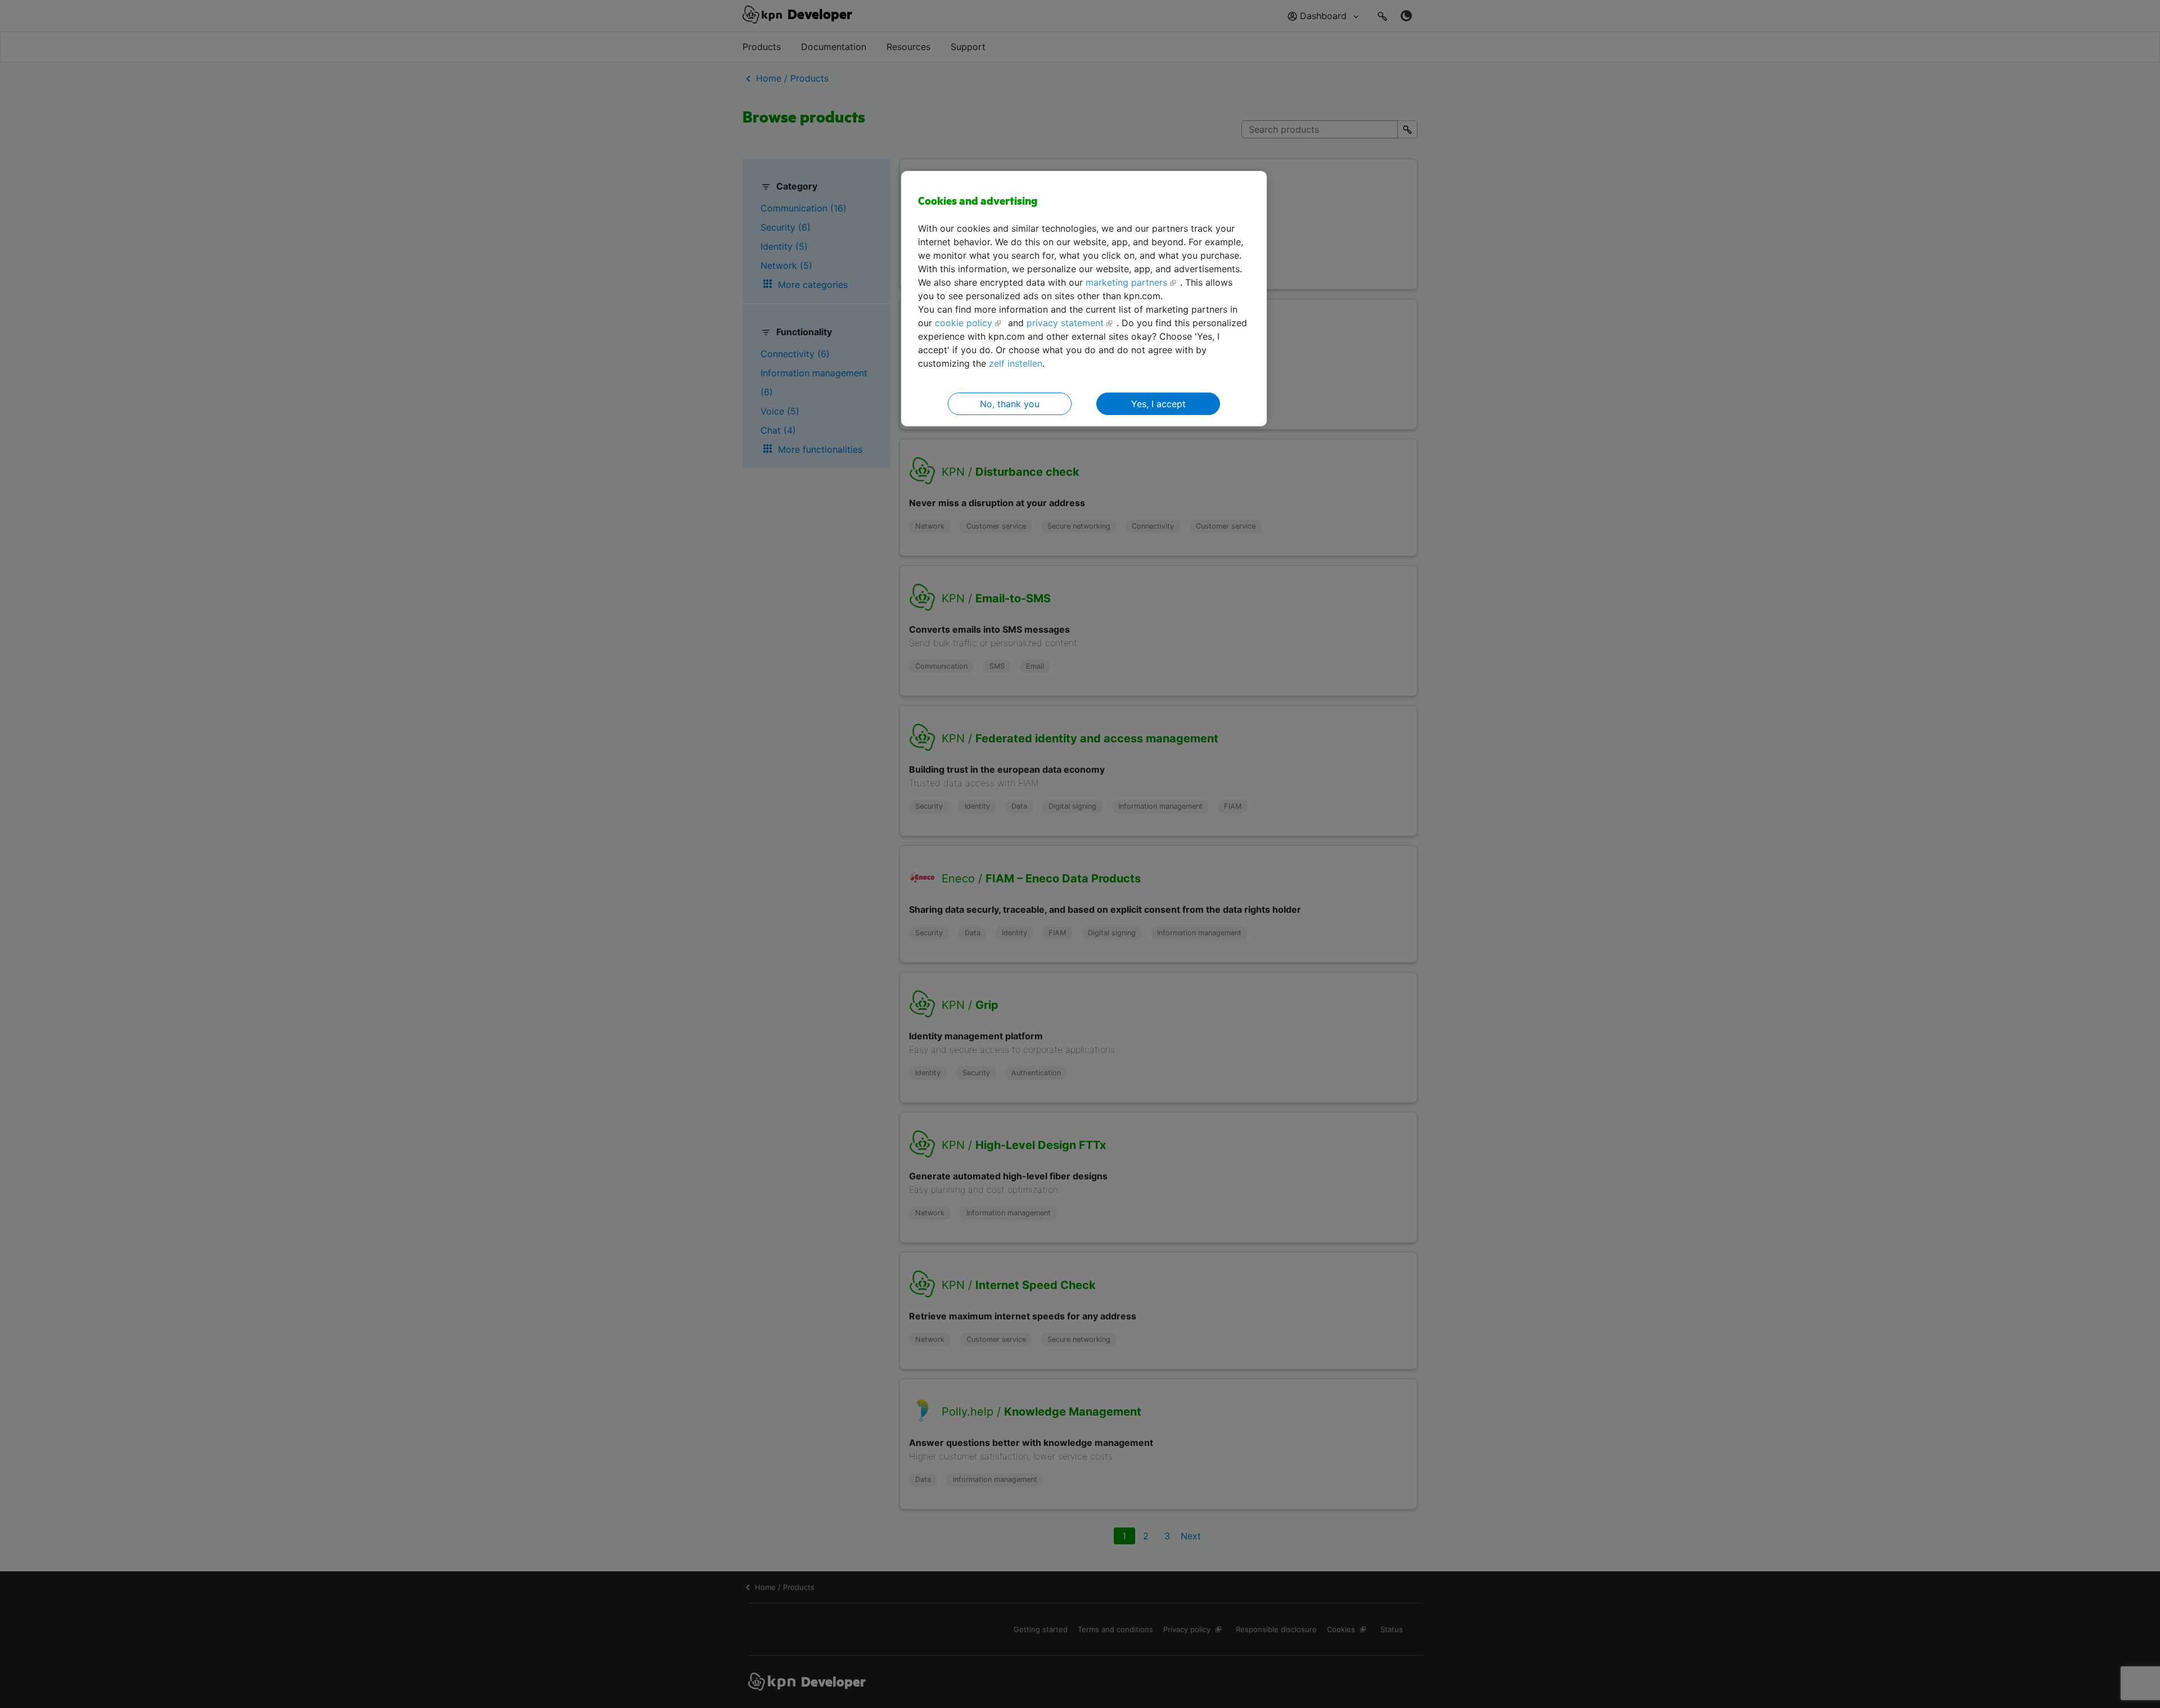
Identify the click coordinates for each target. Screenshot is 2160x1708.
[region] (1084, 299)
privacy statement (1065, 323)
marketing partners (1126, 282)
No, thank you (1010, 404)
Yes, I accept (1158, 404)
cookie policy (964, 323)
